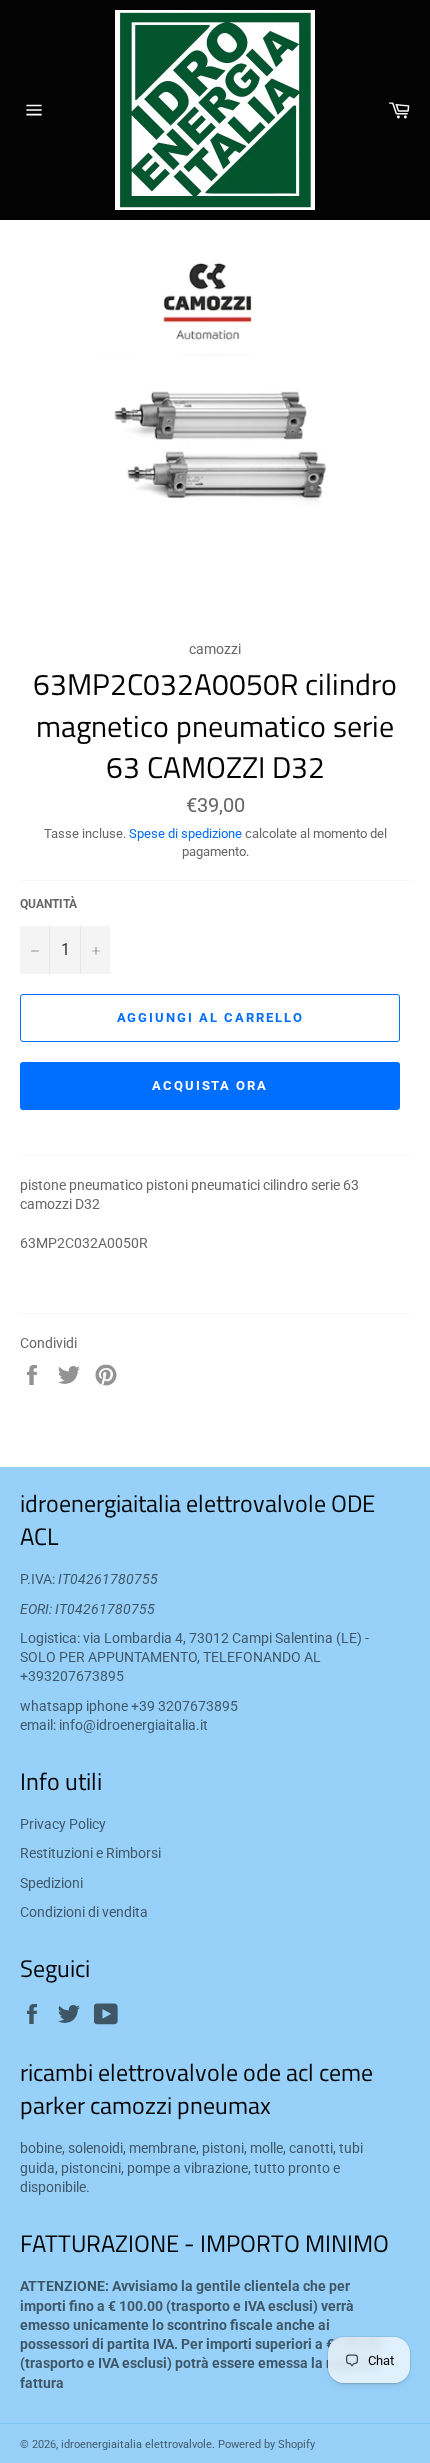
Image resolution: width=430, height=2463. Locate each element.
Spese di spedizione (185, 833)
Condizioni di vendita (84, 1912)
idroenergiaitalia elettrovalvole (136, 2444)
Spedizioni (51, 1883)
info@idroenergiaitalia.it (133, 1725)
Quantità (48, 904)
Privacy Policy (63, 1824)
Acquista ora (210, 1085)
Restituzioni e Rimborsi (90, 1853)
